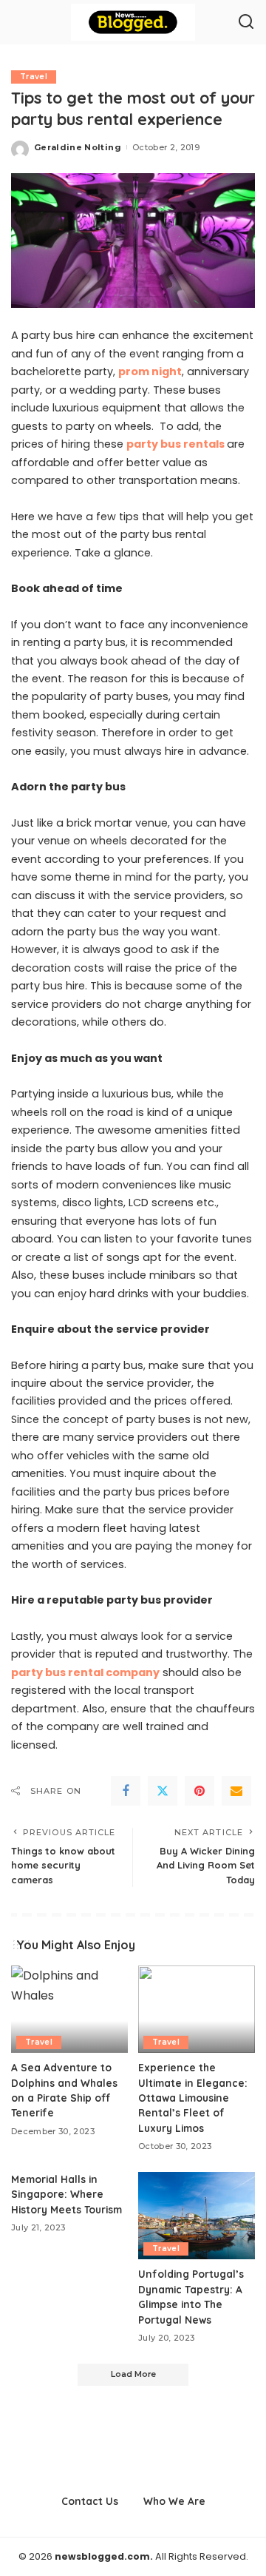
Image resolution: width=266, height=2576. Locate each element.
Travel (34, 77)
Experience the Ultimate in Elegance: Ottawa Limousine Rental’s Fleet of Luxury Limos (193, 2098)
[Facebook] (126, 1791)
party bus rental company (85, 1672)
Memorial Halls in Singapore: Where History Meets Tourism (66, 2194)
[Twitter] (163, 1791)
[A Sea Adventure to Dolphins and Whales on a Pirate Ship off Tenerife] (69, 2010)
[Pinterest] (199, 1791)
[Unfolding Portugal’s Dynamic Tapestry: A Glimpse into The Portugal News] (197, 2216)
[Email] (236, 1791)
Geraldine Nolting (78, 147)
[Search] (246, 22)
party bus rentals (175, 444)
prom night (150, 371)
